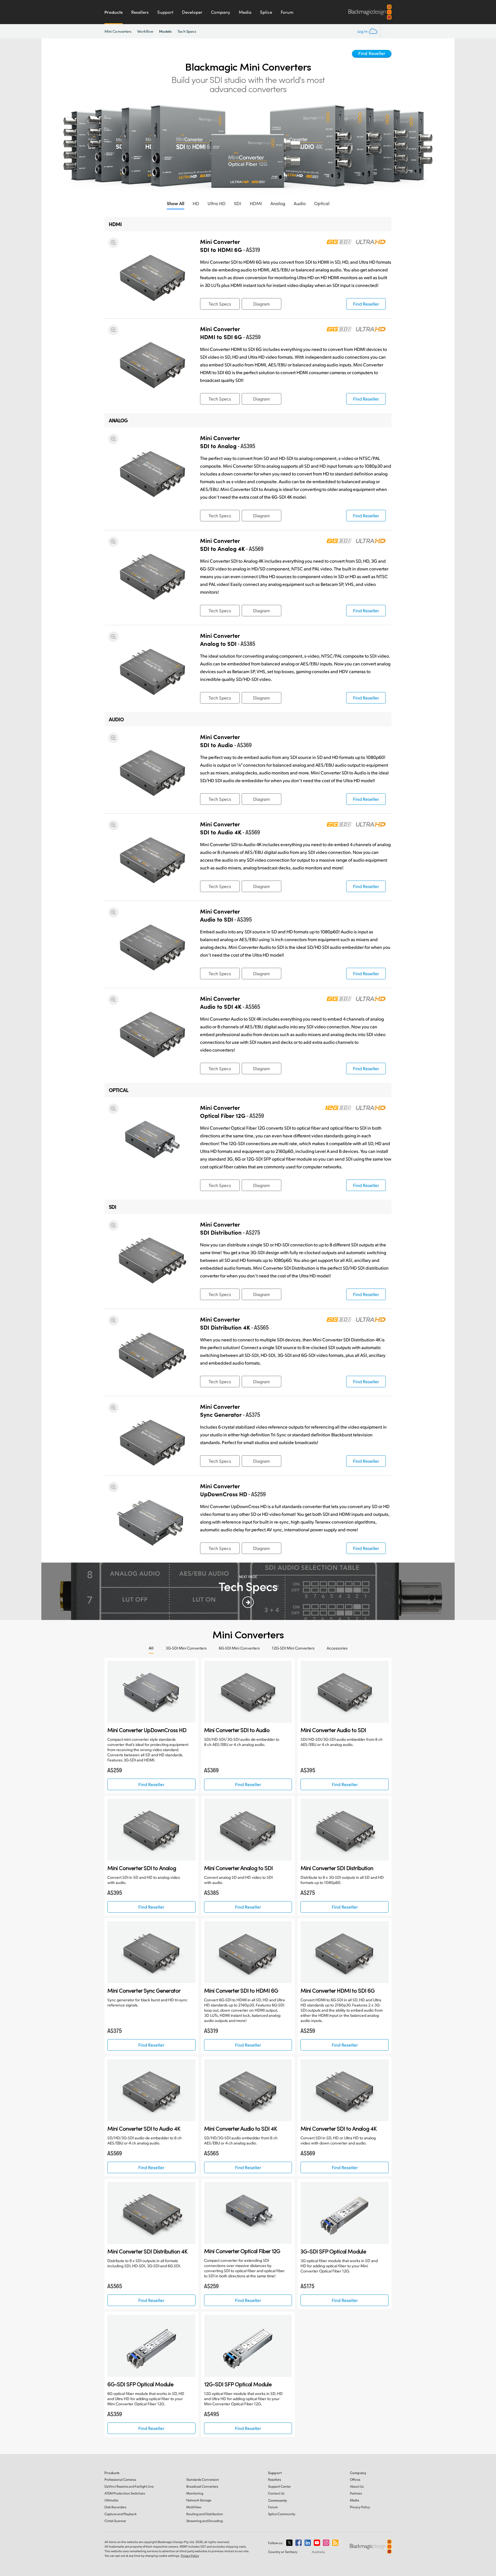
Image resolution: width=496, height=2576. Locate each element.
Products (114, 12)
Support (165, 12)
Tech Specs (187, 31)
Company (221, 12)
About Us (357, 2486)
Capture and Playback (121, 2514)
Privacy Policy (360, 2507)
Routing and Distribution (205, 2514)
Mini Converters (118, 31)
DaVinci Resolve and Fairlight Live (129, 2486)
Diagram (261, 304)
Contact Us (276, 2493)
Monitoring (195, 2493)
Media (245, 12)
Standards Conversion (203, 2479)
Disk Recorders (115, 2507)
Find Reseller (372, 53)
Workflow (145, 31)
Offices (355, 2479)
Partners (356, 2493)
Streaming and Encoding (205, 2521)
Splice (266, 12)
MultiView (194, 2507)
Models (165, 31)
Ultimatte (111, 2500)
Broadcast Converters (202, 2486)
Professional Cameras (120, 2479)
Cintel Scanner (115, 2521)
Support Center (279, 2486)
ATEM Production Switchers (125, 2493)
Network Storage (199, 2500)
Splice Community (282, 2514)
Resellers (140, 12)
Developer (192, 12)
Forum (287, 12)
